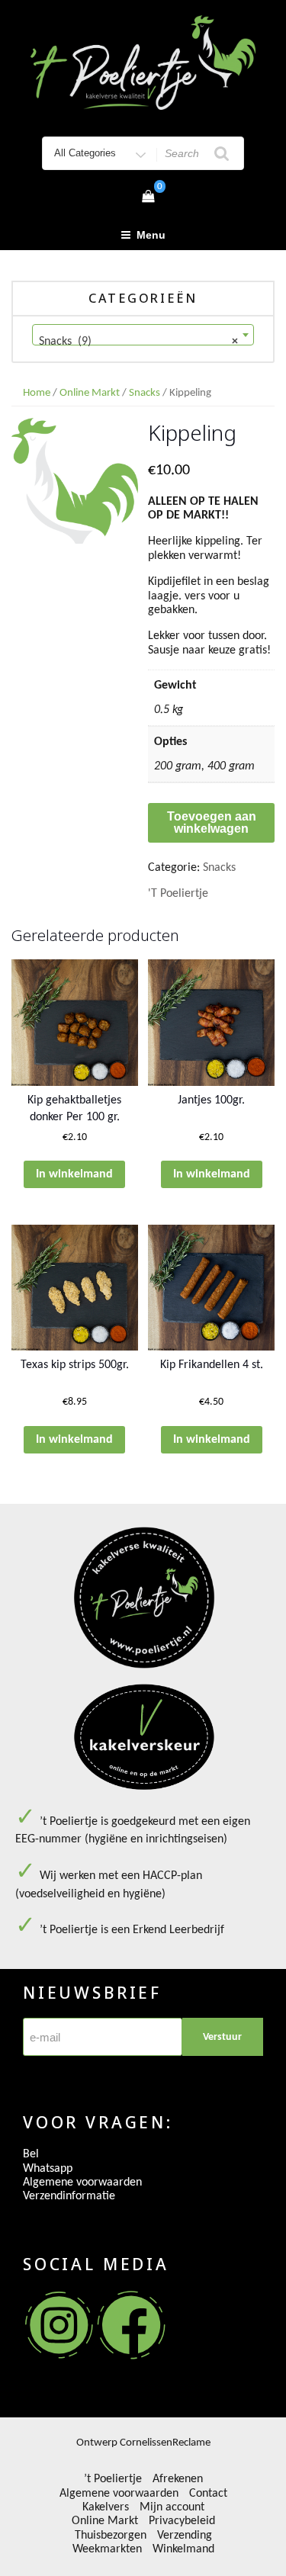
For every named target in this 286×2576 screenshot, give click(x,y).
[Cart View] (148, 198)
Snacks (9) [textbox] (138, 342)
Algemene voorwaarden (82, 2183)
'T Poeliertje (178, 894)
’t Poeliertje (113, 2479)
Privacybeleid (182, 2521)
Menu (151, 235)
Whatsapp (48, 2169)
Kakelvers (106, 2507)
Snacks (145, 393)
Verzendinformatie (69, 2196)
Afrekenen (178, 2479)
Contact (208, 2494)
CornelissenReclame (165, 2443)
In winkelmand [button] (74, 1174)
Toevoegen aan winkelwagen (212, 822)
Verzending (185, 2536)
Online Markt (90, 393)
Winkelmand (183, 2549)
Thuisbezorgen (111, 2536)
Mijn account (172, 2507)
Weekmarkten (107, 2549)
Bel (31, 2154)
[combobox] (143, 335)
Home (37, 393)
